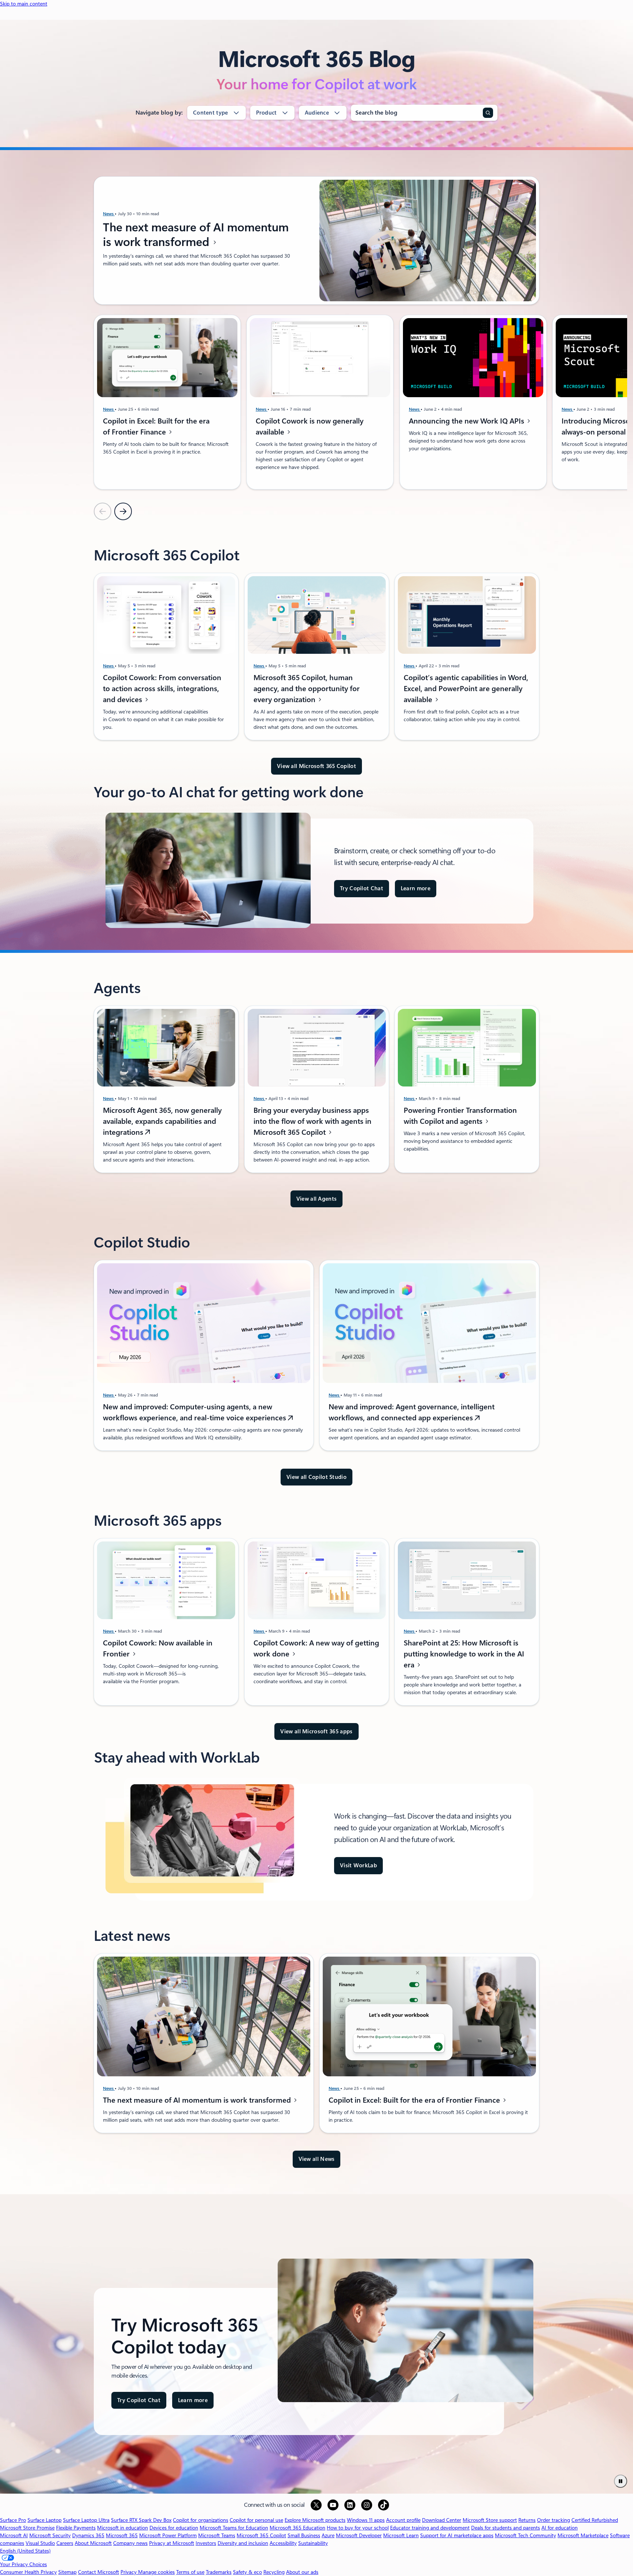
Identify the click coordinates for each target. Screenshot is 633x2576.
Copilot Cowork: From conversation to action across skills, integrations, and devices (162, 689)
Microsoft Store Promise (27, 2528)
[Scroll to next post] (123, 511)
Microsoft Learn (401, 2535)
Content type (211, 113)
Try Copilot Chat (362, 888)
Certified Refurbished (595, 2520)
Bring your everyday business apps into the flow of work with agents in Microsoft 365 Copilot (312, 1121)
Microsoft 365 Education (297, 2528)
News (109, 214)
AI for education (560, 2528)
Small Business (304, 2535)
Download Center (442, 2520)
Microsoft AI (14, 2535)
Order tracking (554, 2520)
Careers (65, 2543)
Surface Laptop (45, 2520)
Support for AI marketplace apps (457, 2535)
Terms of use (190, 2572)
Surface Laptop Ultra (86, 2520)
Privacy (129, 2572)
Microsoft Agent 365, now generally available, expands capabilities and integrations (162, 1121)
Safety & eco (247, 2572)
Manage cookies (156, 2572)
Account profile (403, 2520)
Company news (130, 2543)
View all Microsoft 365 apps (316, 1731)
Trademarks (219, 2572)
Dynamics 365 (88, 2535)
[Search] (488, 113)
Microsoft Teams (217, 2535)
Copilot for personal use (256, 2520)
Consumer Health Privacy (28, 2572)
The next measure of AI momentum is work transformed (196, 235)
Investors (206, 2543)
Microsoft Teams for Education (234, 2528)
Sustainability (313, 2543)
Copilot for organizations (201, 2520)
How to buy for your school (358, 2528)
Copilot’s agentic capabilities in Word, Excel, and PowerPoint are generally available (466, 689)
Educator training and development (430, 2528)
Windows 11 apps (366, 2520)
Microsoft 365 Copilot (261, 2535)
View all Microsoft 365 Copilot (316, 766)
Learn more (416, 888)
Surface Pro (13, 2520)
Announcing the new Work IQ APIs (467, 421)
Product (266, 113)
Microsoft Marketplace (583, 2535)
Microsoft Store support (490, 2520)
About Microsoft (93, 2543)
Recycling (274, 2572)
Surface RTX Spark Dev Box (141, 2520)
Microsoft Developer (359, 2535)
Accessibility (283, 2543)
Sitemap (67, 2572)
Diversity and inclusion (243, 2543)
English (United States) (25, 2551)
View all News (317, 2159)
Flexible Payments (76, 2528)
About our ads (302, 2572)
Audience (317, 113)
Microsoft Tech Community (525, 2535)
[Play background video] (621, 2481)
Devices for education (174, 2528)
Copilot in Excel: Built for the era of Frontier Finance (415, 2100)
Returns (527, 2520)
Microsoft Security (50, 2535)
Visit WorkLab (358, 1865)
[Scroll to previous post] (103, 511)
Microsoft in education (123, 2528)
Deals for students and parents (506, 2528)
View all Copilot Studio (316, 1477)
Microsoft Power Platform (168, 2535)
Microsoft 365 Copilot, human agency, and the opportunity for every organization (307, 689)
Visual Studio (40, 2543)
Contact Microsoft (99, 2572)
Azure (328, 2535)
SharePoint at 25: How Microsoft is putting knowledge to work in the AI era (464, 1654)
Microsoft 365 (122, 2535)
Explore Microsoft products (315, 2520)
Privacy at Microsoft (172, 2543)
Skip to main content (24, 4)
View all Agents (317, 1199)
